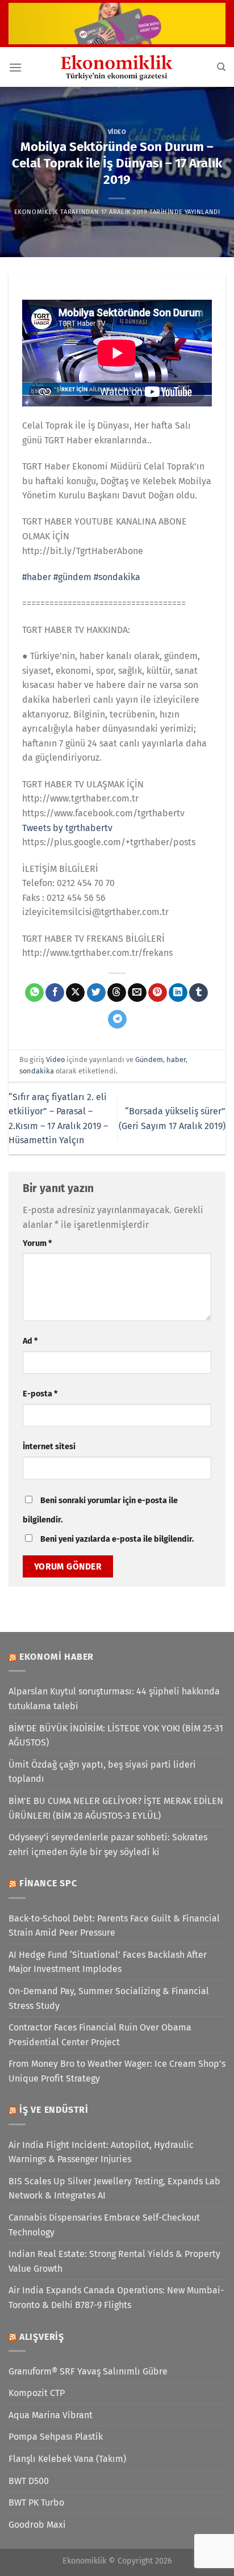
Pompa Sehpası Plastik (56, 2437)
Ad (30, 1341)
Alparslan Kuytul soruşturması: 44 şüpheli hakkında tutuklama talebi (114, 1699)
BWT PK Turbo (36, 2502)
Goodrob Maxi (37, 2525)
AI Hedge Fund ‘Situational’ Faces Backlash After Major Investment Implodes (108, 1962)
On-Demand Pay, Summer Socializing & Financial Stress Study (109, 1998)
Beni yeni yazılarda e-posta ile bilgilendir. (117, 1539)
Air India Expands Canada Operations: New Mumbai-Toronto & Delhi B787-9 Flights (116, 2298)
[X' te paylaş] (75, 993)
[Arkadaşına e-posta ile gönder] (137, 993)
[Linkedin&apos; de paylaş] (178, 993)
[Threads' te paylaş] (117, 993)
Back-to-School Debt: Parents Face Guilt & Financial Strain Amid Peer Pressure (114, 1926)
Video (117, 132)
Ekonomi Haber (57, 1657)
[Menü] (15, 67)
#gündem (72, 577)
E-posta (40, 1394)
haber (176, 1060)
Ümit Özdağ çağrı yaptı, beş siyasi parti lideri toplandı (102, 1772)
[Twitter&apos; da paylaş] (96, 993)
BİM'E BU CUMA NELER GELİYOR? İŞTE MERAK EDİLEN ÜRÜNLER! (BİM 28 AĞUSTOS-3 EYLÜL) (116, 1808)
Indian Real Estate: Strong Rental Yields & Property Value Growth (114, 2261)
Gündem (149, 1060)
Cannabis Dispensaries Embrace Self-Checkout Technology (104, 2225)
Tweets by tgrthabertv (67, 828)
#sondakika (117, 577)
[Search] (221, 67)
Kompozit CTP (37, 2393)
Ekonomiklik (36, 212)
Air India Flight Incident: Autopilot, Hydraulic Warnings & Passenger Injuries (101, 2152)
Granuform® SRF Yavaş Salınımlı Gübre (88, 2371)
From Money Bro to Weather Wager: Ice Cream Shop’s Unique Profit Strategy (117, 2071)
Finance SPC (48, 1883)
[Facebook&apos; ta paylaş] (55, 993)
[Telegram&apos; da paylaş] (117, 1020)
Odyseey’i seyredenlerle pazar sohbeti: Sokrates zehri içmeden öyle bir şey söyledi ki (108, 1845)
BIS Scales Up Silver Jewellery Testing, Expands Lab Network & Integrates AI (114, 2189)
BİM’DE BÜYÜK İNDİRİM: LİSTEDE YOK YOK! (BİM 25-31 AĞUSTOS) (116, 1736)
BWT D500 (29, 2481)
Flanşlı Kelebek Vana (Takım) (67, 2459)
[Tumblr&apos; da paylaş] (199, 993)
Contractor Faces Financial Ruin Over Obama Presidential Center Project (100, 2035)
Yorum (37, 1243)
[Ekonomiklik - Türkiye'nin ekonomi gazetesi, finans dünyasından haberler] (117, 67)
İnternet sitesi (49, 1447)
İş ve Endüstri (54, 2110)
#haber (37, 577)
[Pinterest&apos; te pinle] (158, 993)
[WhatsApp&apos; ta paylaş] (34, 993)
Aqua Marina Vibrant (51, 2415)
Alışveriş (42, 2337)
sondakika (37, 1071)
